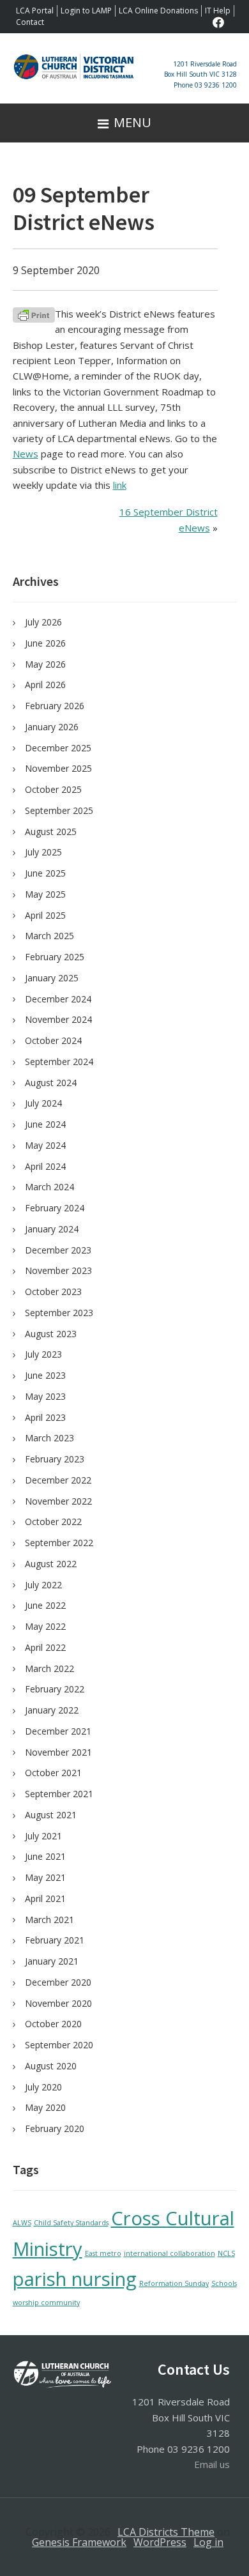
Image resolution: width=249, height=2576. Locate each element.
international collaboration (170, 2253)
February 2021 (55, 1940)
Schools (224, 2283)
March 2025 (49, 936)
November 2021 (58, 1752)
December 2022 (58, 1480)
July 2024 (43, 1103)
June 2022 (45, 1605)
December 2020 (58, 1982)
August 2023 (51, 1334)
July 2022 (43, 1585)
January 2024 (52, 1229)
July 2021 (43, 1836)
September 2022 (59, 1543)
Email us (212, 2464)
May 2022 (45, 1626)
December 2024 (58, 999)
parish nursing (75, 2279)
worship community (46, 2303)
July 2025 (43, 852)
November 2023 (58, 1270)
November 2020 (58, 2003)
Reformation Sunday (174, 2283)
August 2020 (51, 2066)
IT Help (218, 11)
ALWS (22, 2223)
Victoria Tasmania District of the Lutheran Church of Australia (74, 75)
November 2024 (58, 1019)
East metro (103, 2253)
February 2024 (55, 1208)
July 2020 (43, 2087)
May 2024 (45, 1145)
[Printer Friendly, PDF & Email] (34, 314)
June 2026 (45, 643)
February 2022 (55, 1689)
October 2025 (53, 789)
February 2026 (55, 706)
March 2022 (49, 1668)
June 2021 (45, 1856)
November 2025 (58, 768)
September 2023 (59, 1313)
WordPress (160, 2542)
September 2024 (59, 1062)
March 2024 (49, 1187)
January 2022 (52, 1710)
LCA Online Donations (158, 11)
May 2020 (45, 2107)
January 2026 (52, 727)
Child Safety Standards (71, 2223)
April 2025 (45, 915)
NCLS (226, 2253)
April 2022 (45, 1647)
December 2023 (58, 1250)
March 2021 (49, 1920)
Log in (208, 2542)
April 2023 (45, 1417)
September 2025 (59, 810)
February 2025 (55, 957)
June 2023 (45, 1375)
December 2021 (58, 1731)
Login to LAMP (86, 11)
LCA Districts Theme (166, 2532)
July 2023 (43, 1354)
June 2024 (45, 1124)
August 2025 (51, 832)
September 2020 (59, 2045)
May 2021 (45, 1877)
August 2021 (51, 1815)
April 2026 (45, 685)
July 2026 (43, 622)
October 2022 (53, 1522)
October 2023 (53, 1292)
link (120, 485)
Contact (30, 22)
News (26, 454)
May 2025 (45, 894)
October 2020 (53, 2024)
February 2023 (55, 1459)
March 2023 (49, 1438)
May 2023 (45, 1396)
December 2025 (58, 748)
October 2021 (53, 1773)
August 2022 (51, 1564)
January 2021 (52, 1961)
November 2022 (58, 1501)
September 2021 (59, 1794)
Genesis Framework (79, 2542)
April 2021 (45, 1898)
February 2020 (55, 2128)
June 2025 (45, 873)
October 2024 (53, 1040)
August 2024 (51, 1083)
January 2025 (52, 978)
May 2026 (45, 664)
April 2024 (45, 1166)
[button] (124, 123)
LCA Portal (35, 11)
